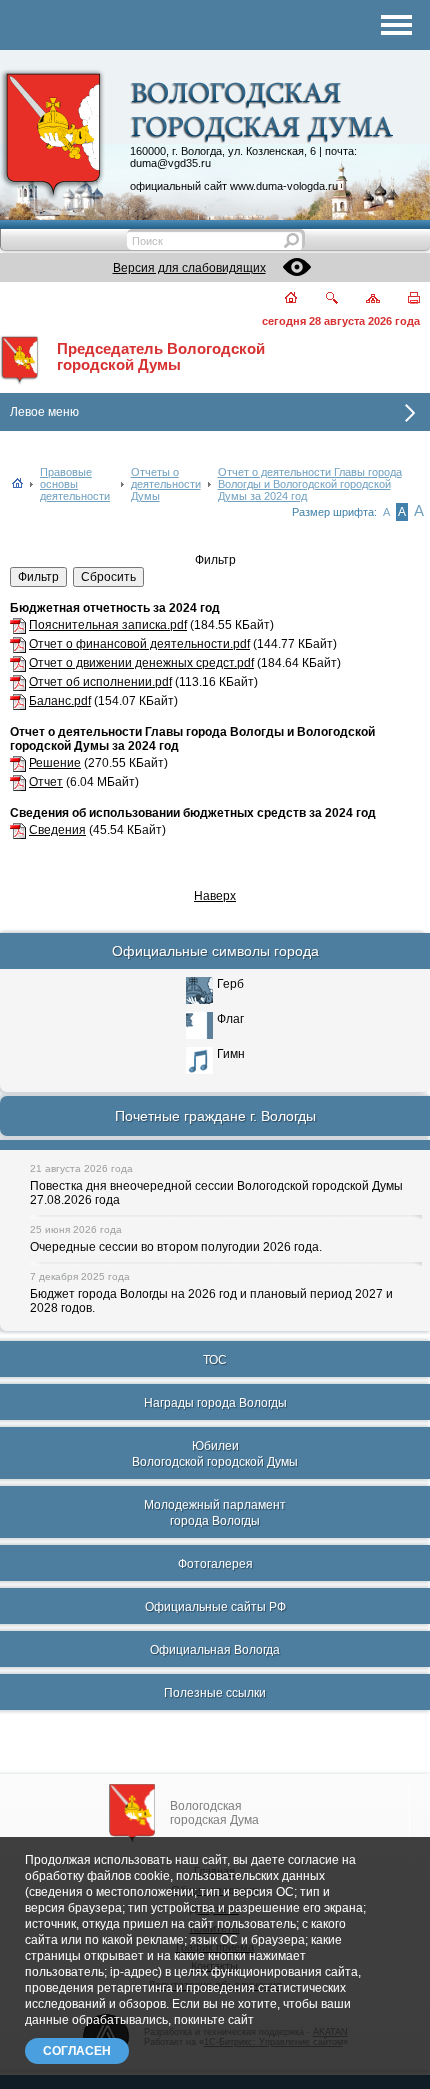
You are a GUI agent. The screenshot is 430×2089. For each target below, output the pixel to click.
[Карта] (361, 299)
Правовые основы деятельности (75, 484)
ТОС (215, 1360)
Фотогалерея (215, 1564)
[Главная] (279, 299)
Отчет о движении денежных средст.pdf (141, 663)
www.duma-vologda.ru (284, 186)
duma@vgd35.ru (170, 163)
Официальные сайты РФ (215, 1607)
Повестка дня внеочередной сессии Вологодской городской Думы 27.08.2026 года (216, 1193)
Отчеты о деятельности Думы (166, 484)
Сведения (57, 830)
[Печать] (402, 299)
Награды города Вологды (215, 1403)
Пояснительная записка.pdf (108, 625)
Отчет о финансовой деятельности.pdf (139, 644)
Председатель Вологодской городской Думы (161, 357)
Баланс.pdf (60, 701)
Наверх (215, 896)
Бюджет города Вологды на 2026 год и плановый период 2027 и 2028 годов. (211, 1301)
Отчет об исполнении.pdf (100, 682)
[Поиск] (319, 299)
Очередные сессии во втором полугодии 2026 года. (176, 1247)
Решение (55, 763)
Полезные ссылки (215, 1693)
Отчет (46, 782)
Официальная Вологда (215, 1650)
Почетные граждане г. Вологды (215, 1116)
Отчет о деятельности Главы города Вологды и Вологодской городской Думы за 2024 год (310, 484)
